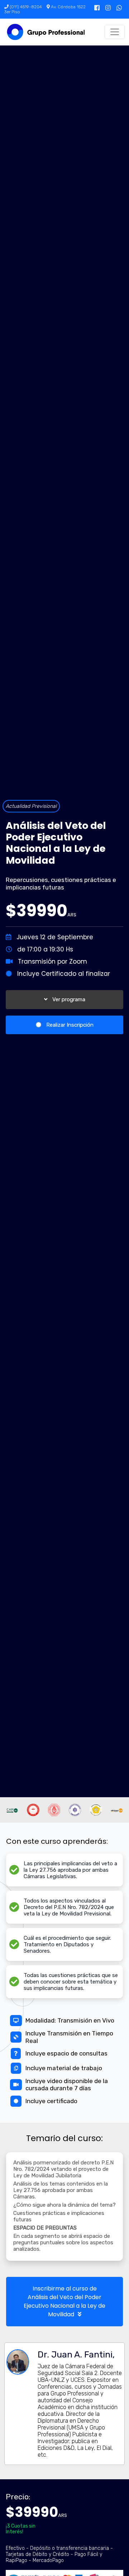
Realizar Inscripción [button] (69, 1025)
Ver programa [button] (68, 999)
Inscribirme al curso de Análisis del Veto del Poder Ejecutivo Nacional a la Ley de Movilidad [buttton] (64, 2301)
